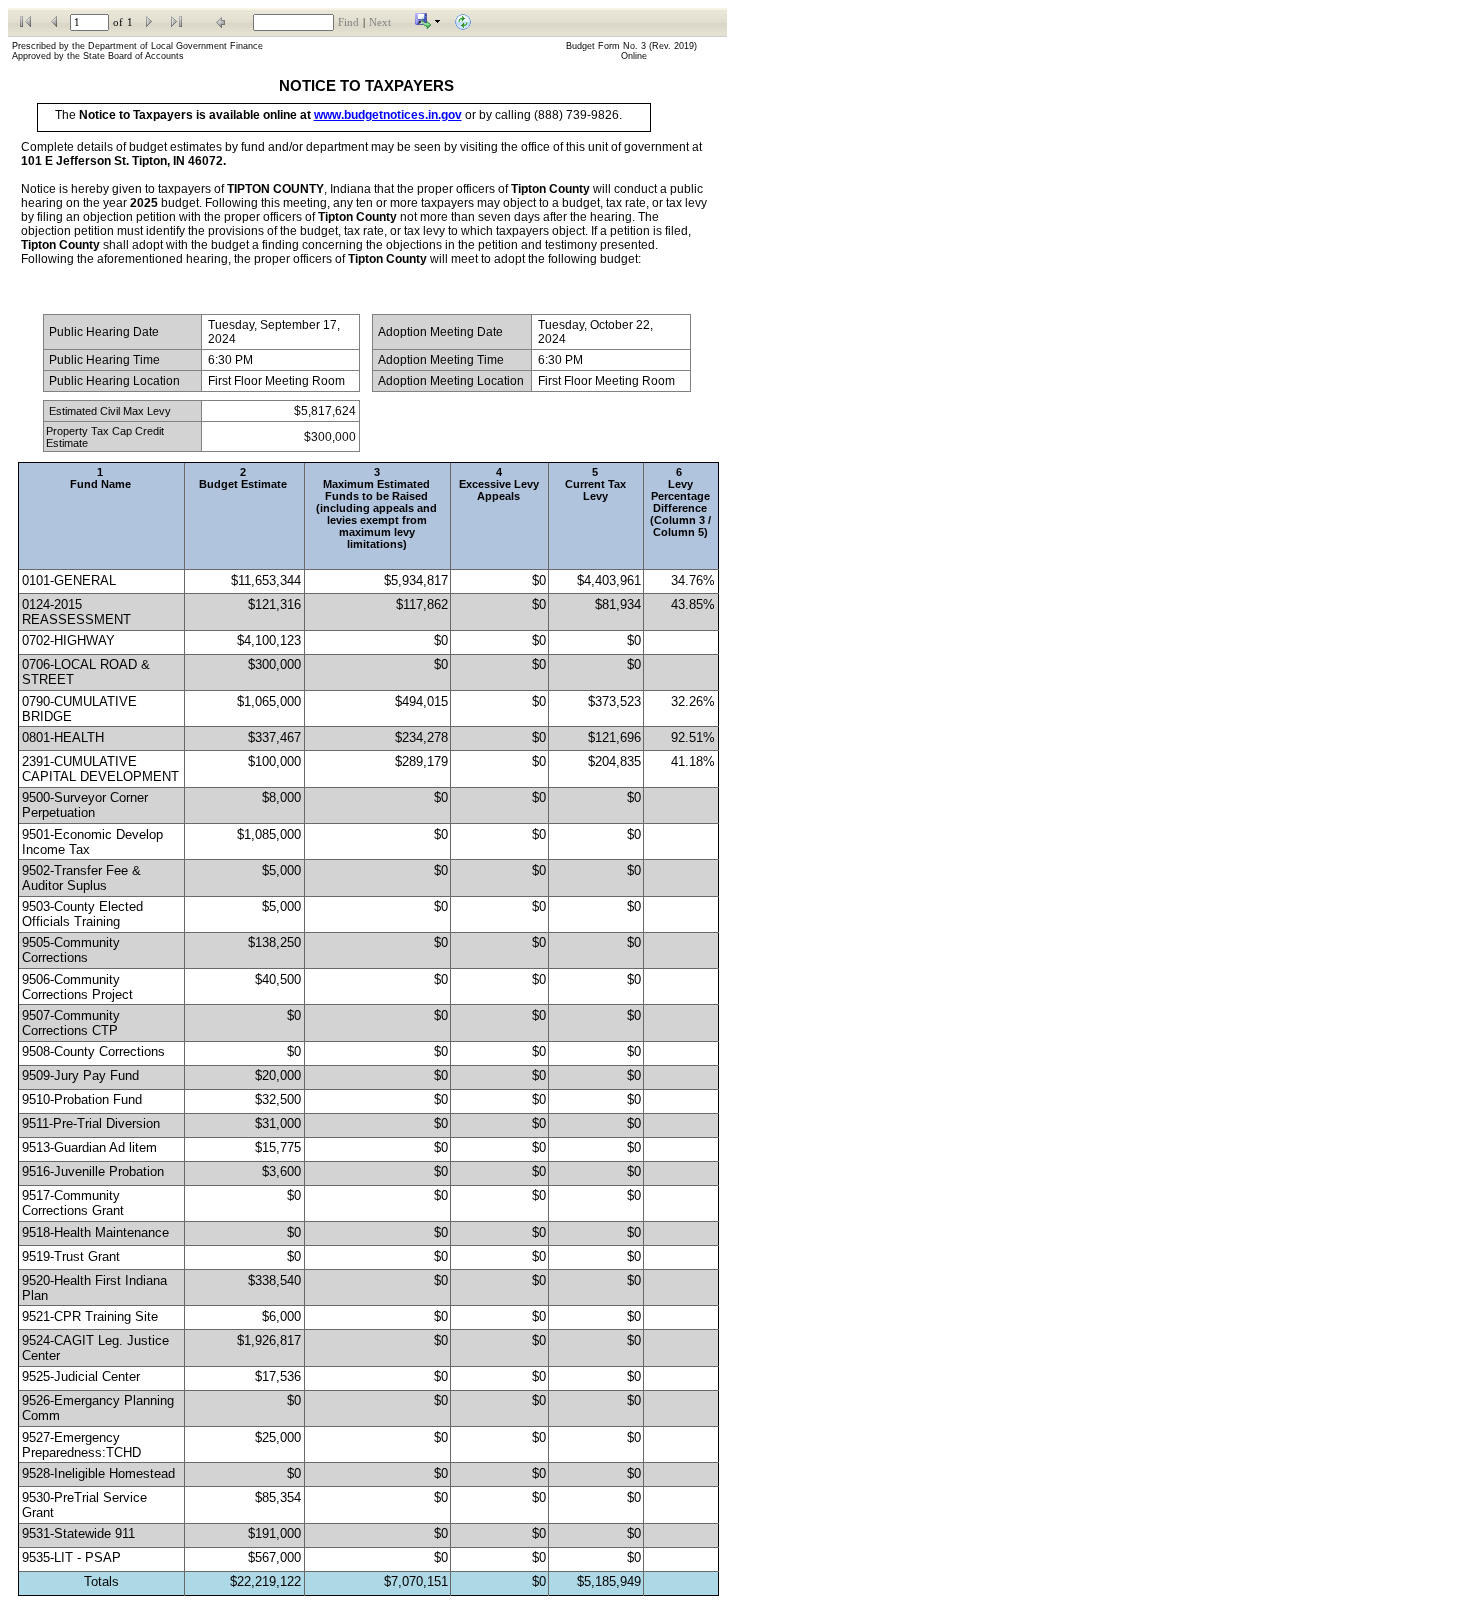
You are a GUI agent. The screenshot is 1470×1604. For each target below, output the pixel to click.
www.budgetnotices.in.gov (388, 115)
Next (380, 22)
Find (348, 22)
